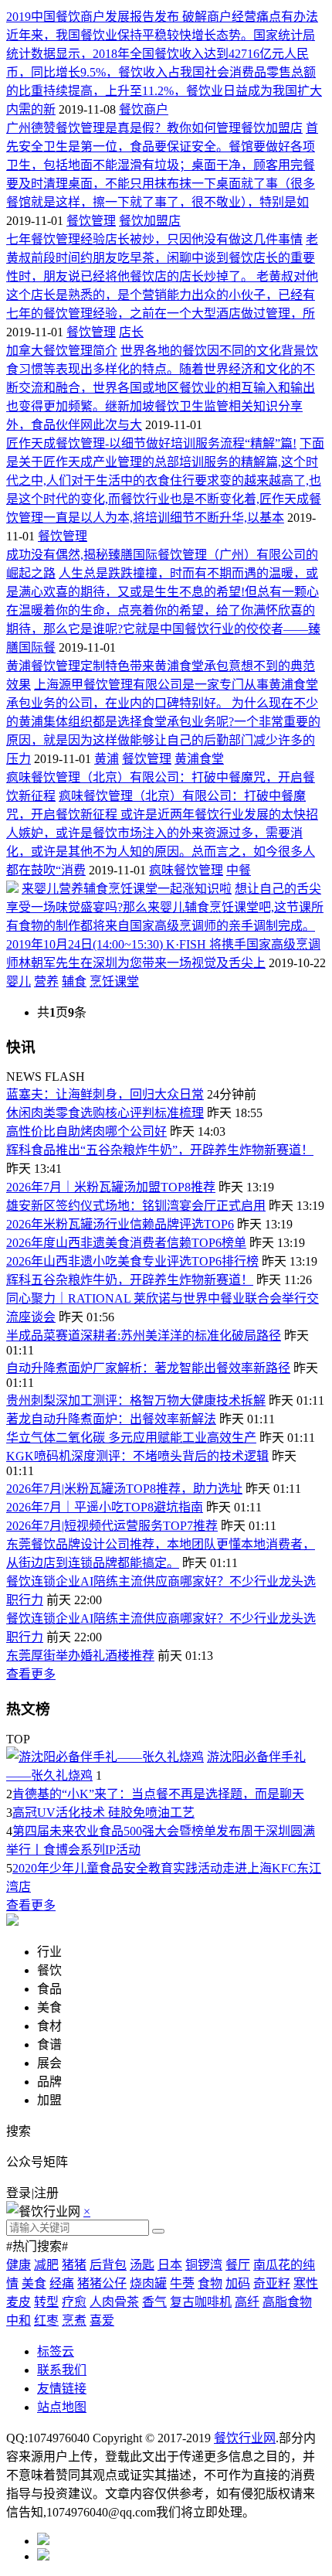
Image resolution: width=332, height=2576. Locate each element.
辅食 (74, 981)
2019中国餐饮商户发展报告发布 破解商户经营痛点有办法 (162, 17)
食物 (210, 2283)
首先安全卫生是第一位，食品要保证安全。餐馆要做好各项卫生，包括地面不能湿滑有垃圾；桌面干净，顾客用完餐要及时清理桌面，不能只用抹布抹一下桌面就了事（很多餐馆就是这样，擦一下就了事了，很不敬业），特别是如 (162, 165)
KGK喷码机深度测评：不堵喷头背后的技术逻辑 (137, 1456)
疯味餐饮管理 (186, 870)
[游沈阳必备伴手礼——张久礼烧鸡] (105, 1757)
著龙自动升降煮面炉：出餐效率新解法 (111, 1419)
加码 (238, 2283)
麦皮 (19, 2302)
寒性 (306, 2283)
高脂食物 (287, 2302)
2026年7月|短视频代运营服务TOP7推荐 (112, 1526)
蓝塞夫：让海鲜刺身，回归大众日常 (105, 1094)
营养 (46, 981)
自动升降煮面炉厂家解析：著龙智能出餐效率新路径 (148, 1368)
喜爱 (102, 2320)
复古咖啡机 (201, 2302)
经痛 (62, 2283)
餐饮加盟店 (150, 221)
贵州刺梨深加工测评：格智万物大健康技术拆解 (136, 1400)
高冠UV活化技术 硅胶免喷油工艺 (103, 1813)
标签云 (56, 2351)
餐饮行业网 (245, 2438)
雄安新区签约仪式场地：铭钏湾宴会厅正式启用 (136, 1206)
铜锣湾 (204, 2265)
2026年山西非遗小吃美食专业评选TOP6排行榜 (132, 1261)
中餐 (239, 870)
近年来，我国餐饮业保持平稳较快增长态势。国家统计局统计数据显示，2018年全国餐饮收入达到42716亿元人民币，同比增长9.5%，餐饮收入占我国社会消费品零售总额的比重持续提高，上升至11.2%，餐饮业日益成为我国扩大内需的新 (164, 72)
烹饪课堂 (114, 981)
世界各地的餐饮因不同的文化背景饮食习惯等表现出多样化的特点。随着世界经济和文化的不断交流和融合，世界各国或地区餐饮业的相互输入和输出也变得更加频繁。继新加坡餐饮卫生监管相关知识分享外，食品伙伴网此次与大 (162, 388)
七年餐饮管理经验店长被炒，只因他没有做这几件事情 (154, 239)
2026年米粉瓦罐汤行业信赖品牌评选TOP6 (120, 1224)
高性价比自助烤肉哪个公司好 (86, 1131)
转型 (46, 2302)
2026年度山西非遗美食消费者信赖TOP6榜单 (126, 1243)
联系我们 (62, 2370)
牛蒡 (182, 2283)
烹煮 (74, 2320)
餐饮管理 (91, 221)
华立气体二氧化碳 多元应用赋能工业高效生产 (131, 1438)
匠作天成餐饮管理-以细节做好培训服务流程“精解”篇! (151, 443)
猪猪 (74, 2265)
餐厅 (238, 2265)
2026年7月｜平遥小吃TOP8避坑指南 (105, 1507)
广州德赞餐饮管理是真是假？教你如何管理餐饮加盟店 (154, 128)
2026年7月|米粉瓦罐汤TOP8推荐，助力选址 (124, 1489)
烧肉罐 (148, 2283)
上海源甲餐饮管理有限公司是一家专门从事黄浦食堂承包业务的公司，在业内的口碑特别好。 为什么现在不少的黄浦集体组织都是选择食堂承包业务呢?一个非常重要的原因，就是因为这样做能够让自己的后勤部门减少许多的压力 (163, 722)
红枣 (46, 2320)
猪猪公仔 (102, 2283)
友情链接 (62, 2389)
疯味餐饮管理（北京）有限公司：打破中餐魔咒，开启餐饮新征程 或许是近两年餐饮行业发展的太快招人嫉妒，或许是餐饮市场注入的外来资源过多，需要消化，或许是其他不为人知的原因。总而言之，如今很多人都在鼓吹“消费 (162, 833)
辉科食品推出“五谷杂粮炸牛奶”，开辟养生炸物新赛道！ (160, 1150)
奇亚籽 (272, 2283)
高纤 (247, 2302)
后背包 (108, 2265)
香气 (154, 2302)
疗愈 (74, 2302)
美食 (34, 2283)
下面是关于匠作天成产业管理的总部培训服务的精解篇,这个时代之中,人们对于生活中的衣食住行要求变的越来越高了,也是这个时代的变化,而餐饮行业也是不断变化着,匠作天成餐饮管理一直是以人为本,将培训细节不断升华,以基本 (165, 480)
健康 (19, 2265)
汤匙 (142, 2265)
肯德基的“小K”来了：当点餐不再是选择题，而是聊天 (158, 1794)
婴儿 (19, 981)
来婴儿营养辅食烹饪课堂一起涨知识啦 (127, 889)
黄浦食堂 (199, 759)
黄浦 (107, 759)
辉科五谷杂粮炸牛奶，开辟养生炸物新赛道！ (130, 1280)
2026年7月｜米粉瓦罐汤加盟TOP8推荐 (111, 1187)
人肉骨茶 (114, 2302)
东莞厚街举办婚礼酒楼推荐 (80, 1656)
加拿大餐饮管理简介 (62, 351)
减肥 (46, 2265)
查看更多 (31, 1674)
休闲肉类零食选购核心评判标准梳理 (105, 1113)
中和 (19, 2320)
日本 (170, 2265)
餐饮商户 (144, 109)
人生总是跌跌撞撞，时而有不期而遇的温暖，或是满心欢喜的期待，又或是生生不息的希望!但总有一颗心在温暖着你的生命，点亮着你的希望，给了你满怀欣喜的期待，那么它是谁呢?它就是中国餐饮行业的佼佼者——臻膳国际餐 (163, 610)
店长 (131, 332)
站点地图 (62, 2407)
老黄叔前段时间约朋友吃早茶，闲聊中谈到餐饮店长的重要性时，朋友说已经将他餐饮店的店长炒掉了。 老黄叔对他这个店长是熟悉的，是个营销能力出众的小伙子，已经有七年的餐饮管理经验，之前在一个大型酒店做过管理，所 (162, 276)
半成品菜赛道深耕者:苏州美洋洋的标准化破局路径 (144, 1336)
